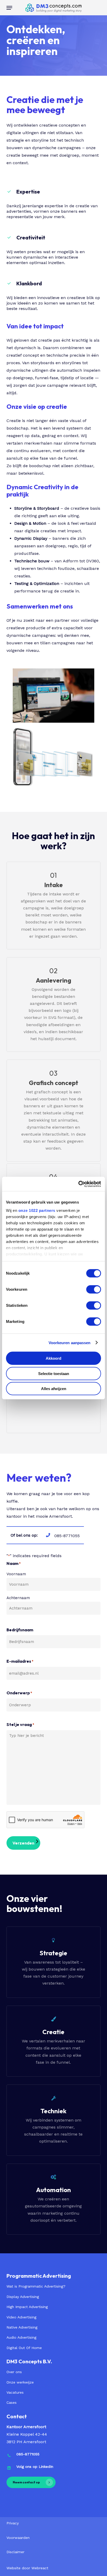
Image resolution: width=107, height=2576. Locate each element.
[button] (9, 8)
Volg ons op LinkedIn (35, 2467)
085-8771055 (28, 2454)
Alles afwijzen (54, 1389)
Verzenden (23, 1843)
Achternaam (18, 1598)
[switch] (94, 1289)
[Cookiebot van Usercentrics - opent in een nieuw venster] (78, 1184)
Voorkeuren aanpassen (70, 1342)
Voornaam (16, 1574)
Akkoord (53, 1358)
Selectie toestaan (54, 1373)
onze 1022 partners (37, 1210)
